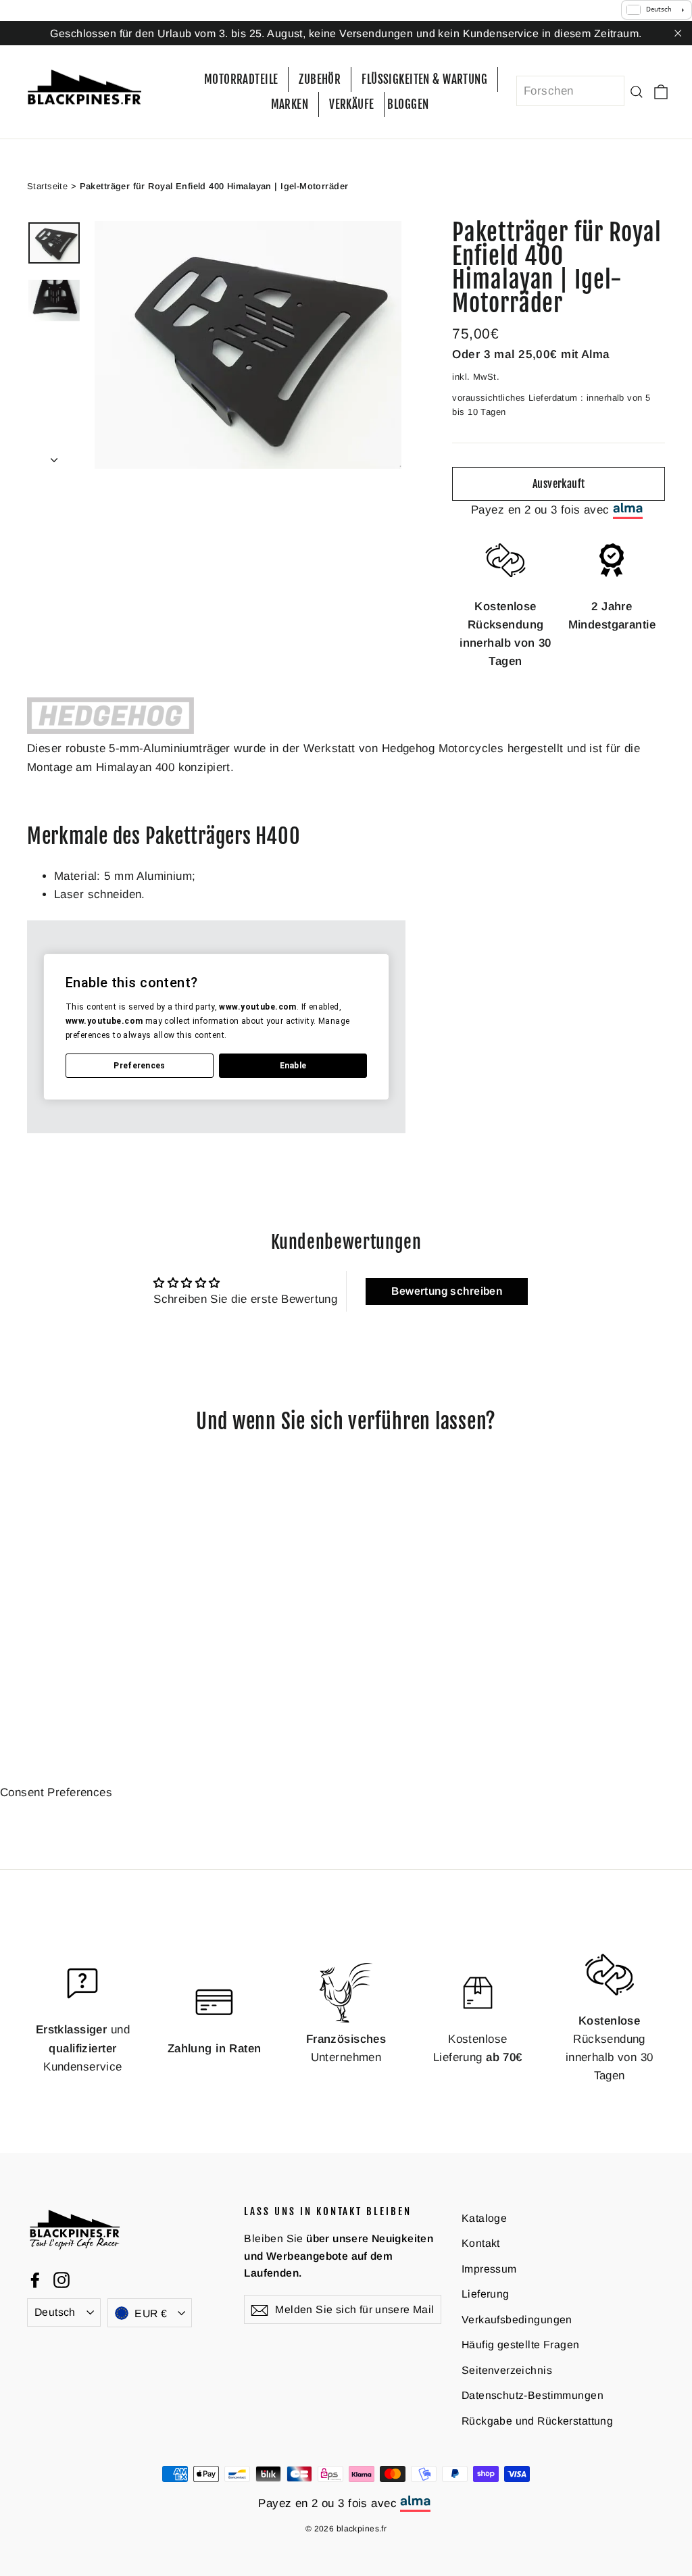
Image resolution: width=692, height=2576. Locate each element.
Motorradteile (241, 79)
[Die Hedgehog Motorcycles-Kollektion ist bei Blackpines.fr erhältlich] (110, 730)
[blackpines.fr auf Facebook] (35, 2279)
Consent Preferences (56, 1792)
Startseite (47, 186)
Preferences (139, 1066)
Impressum (489, 2269)
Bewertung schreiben (447, 1291)
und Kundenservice (83, 2048)
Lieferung (486, 2294)
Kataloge (484, 2218)
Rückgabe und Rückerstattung (537, 2421)
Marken (290, 104)
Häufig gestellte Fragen (521, 2345)
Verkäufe (351, 104)
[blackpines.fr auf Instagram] (61, 2279)
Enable (293, 1066)
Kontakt (481, 2243)
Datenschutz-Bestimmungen (533, 2395)
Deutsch (55, 2312)
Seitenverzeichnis (507, 2370)
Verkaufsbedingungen (517, 2320)
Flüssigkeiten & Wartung (424, 79)
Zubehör (320, 79)
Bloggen (408, 104)
